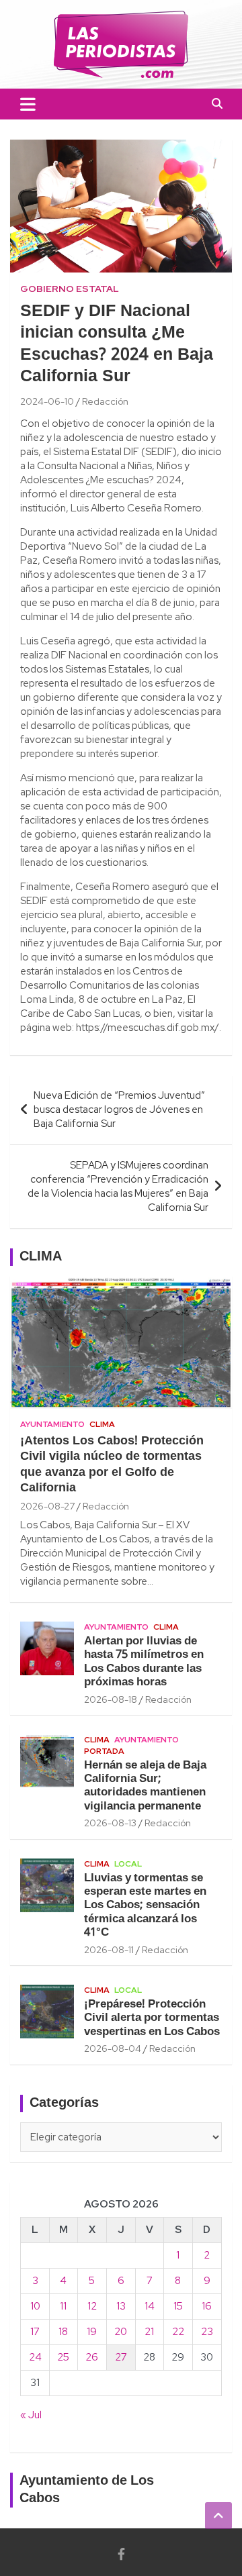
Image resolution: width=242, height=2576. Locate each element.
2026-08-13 (110, 1823)
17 (35, 2332)
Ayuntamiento (52, 1424)
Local (128, 1864)
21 (149, 2332)
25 (63, 2357)
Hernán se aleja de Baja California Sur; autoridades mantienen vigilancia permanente (145, 1786)
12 (92, 2306)
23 (207, 2332)
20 (121, 2332)
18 (63, 2332)
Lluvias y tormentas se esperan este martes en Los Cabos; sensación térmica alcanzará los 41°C (145, 1906)
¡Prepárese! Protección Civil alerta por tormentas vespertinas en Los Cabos (152, 2018)
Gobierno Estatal (70, 289)
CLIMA (41, 1257)
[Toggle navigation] (28, 104)
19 (92, 2332)
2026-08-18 (111, 1699)
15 (178, 2306)
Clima (102, 1424)
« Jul (31, 2415)
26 (92, 2357)
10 (35, 2306)
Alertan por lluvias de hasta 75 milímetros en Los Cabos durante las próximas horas (144, 1662)
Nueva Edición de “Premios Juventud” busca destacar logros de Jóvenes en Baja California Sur (119, 1109)
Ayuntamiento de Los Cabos (87, 2490)
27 (121, 2357)
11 (63, 2306)
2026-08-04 (113, 2048)
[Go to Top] (218, 2516)
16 (207, 2306)
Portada (104, 1751)
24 (35, 2357)
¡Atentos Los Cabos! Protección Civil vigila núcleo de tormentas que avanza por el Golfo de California (112, 1465)
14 (150, 2306)
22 (178, 2332)
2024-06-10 (47, 401)
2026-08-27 (47, 1506)
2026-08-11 (109, 1950)
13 (121, 2306)
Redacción (105, 401)
